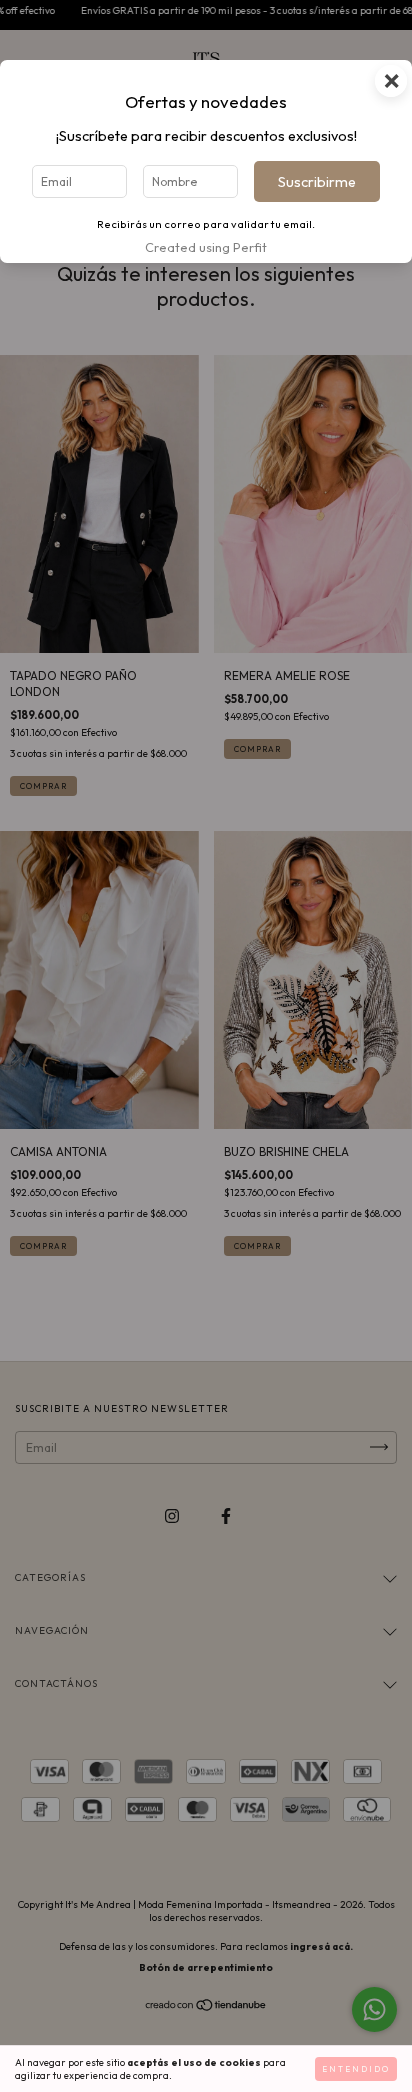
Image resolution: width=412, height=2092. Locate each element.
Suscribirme (317, 182)
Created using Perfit (206, 247)
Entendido (356, 2069)
